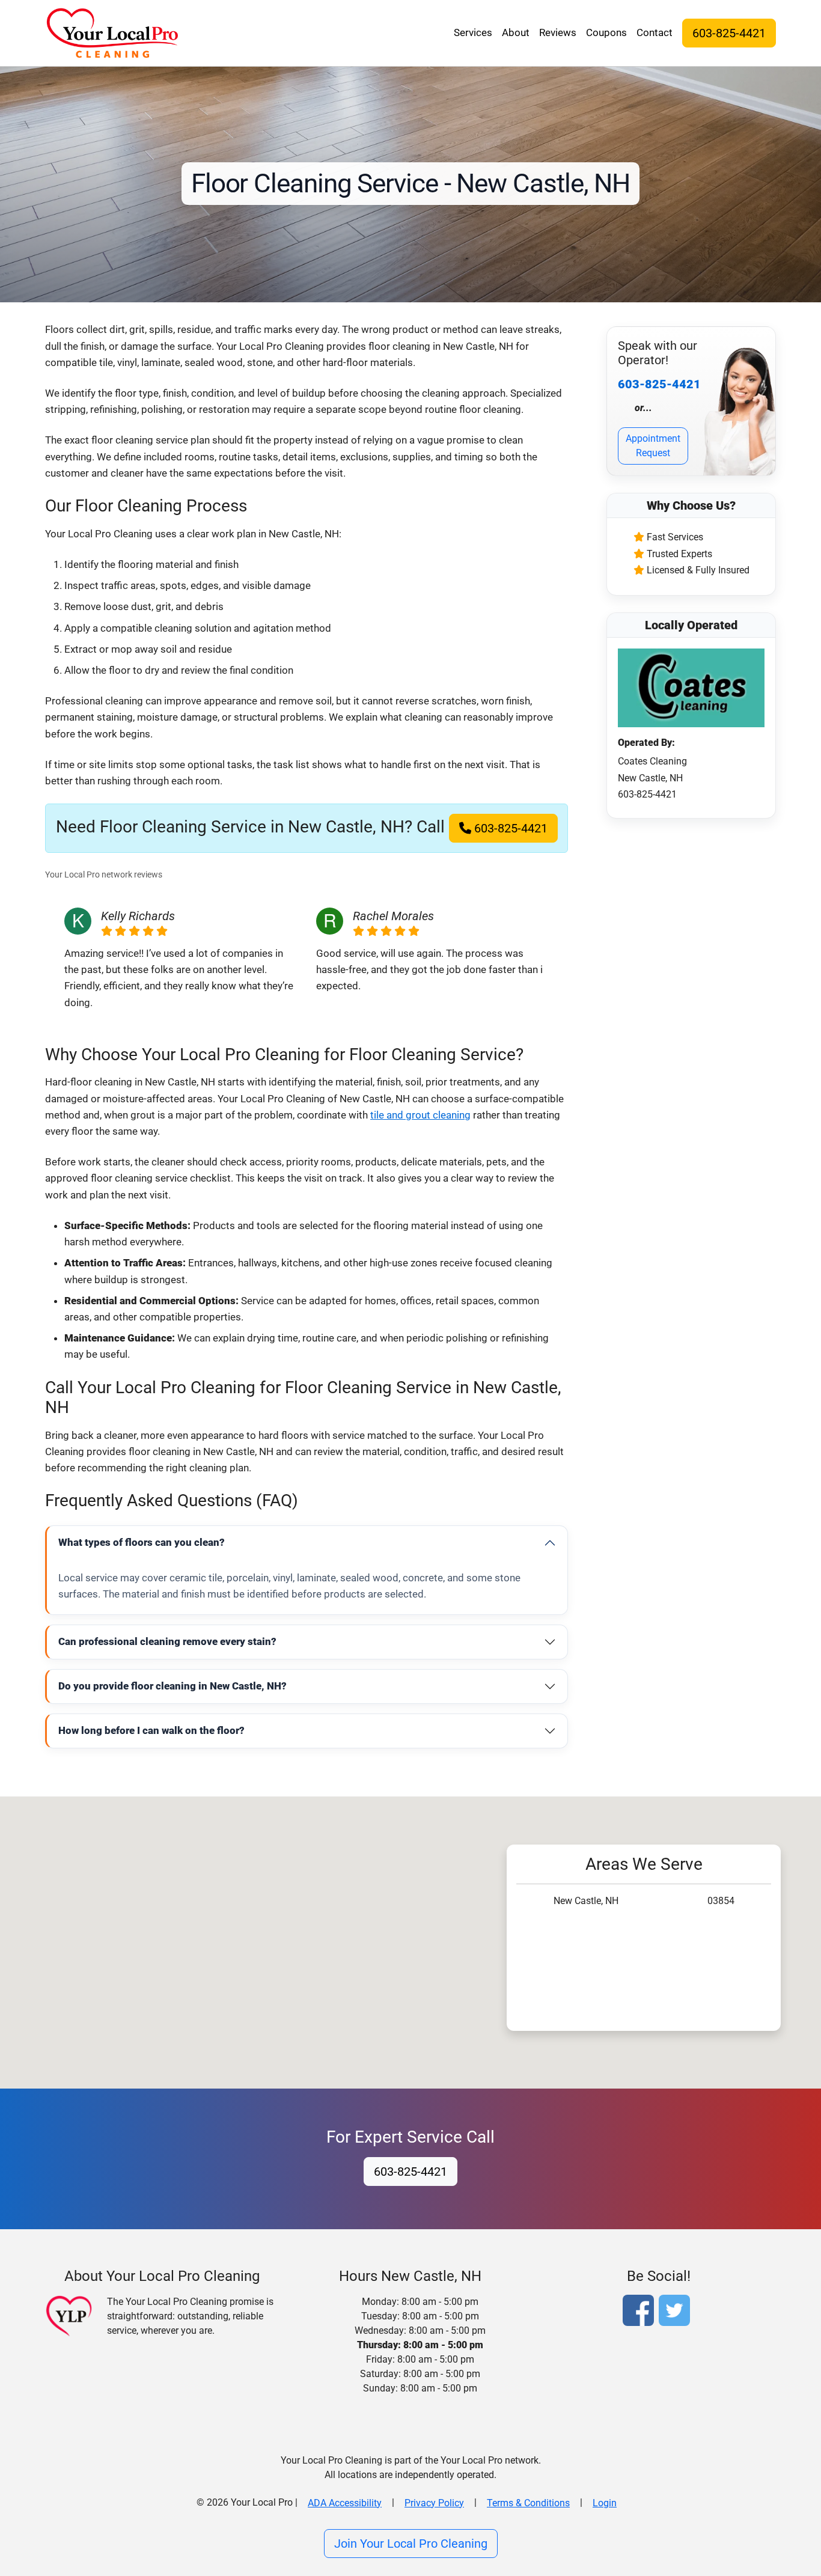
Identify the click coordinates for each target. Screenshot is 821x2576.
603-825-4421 (729, 33)
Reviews (558, 32)
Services (473, 32)
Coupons (606, 32)
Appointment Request (653, 446)
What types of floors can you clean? (142, 1542)
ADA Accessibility (345, 2503)
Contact (655, 32)
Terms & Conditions (528, 2503)
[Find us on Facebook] (641, 2312)
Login (605, 2503)
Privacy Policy (434, 2503)
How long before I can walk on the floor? (151, 1730)
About (516, 32)
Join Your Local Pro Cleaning (411, 2544)
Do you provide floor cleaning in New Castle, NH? (172, 1686)
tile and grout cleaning (420, 1115)
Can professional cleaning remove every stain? (167, 1641)
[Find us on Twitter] (677, 2312)
